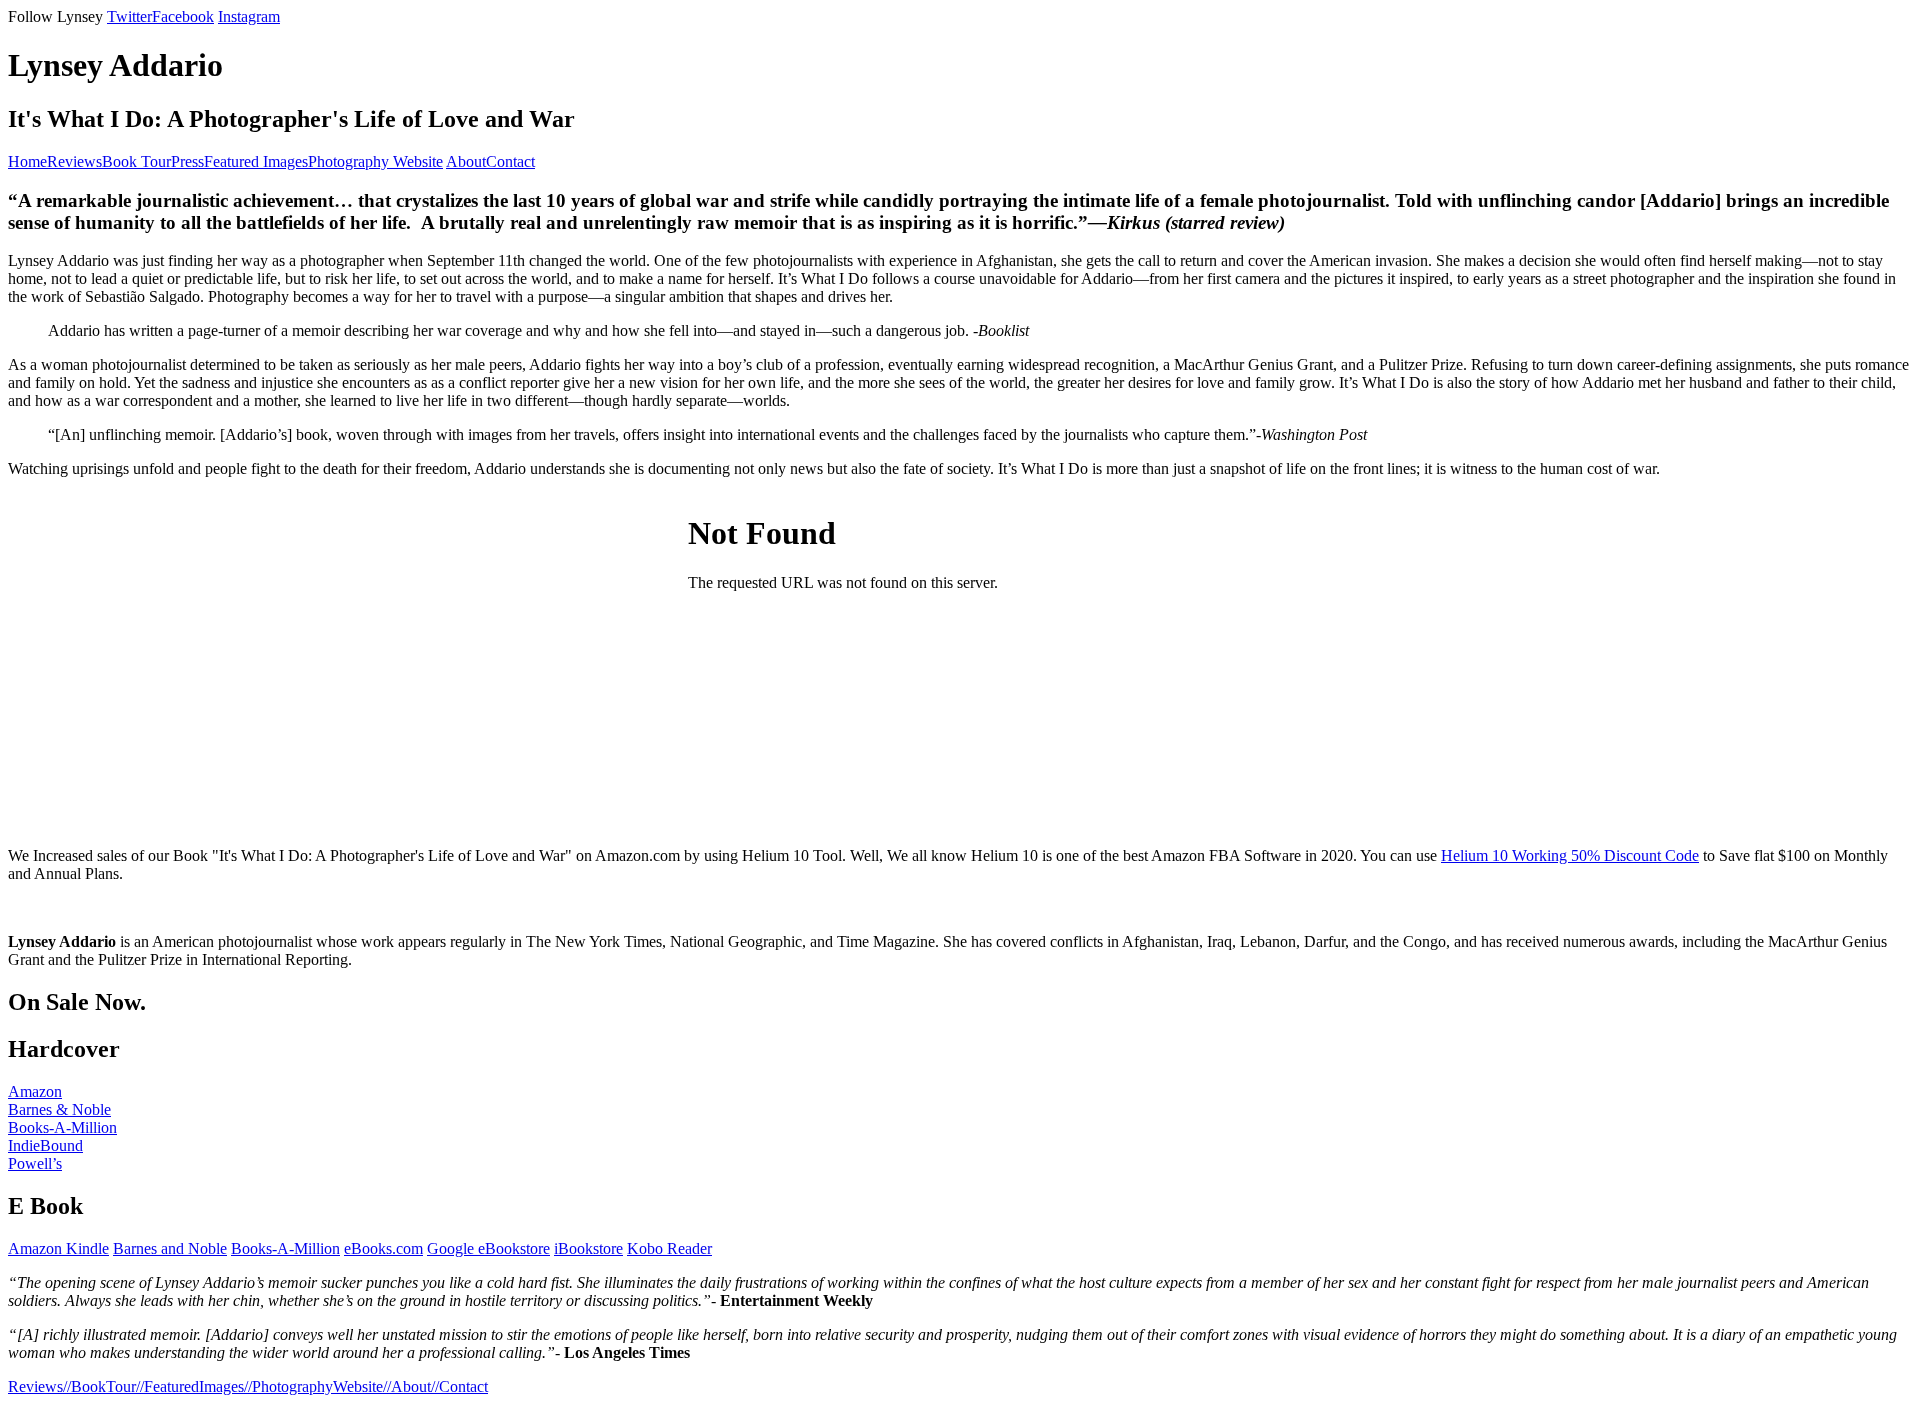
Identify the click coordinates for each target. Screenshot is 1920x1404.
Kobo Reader (669, 1248)
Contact (510, 161)
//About (407, 1386)
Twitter (129, 16)
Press (187, 161)
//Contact (459, 1386)
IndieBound (45, 1145)
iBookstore (588, 1248)
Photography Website (375, 161)
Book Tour (136, 161)
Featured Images (256, 161)
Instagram (249, 16)
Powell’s (35, 1163)
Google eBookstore (488, 1248)
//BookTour (99, 1386)
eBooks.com (383, 1248)
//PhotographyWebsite (313, 1386)
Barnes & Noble (59, 1109)
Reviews (74, 161)
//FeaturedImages (190, 1386)
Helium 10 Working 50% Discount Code (1570, 855)
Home (27, 161)
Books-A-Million (62, 1127)
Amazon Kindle (58, 1248)
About (466, 161)
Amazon (35, 1091)
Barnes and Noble (170, 1248)
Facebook (183, 16)
